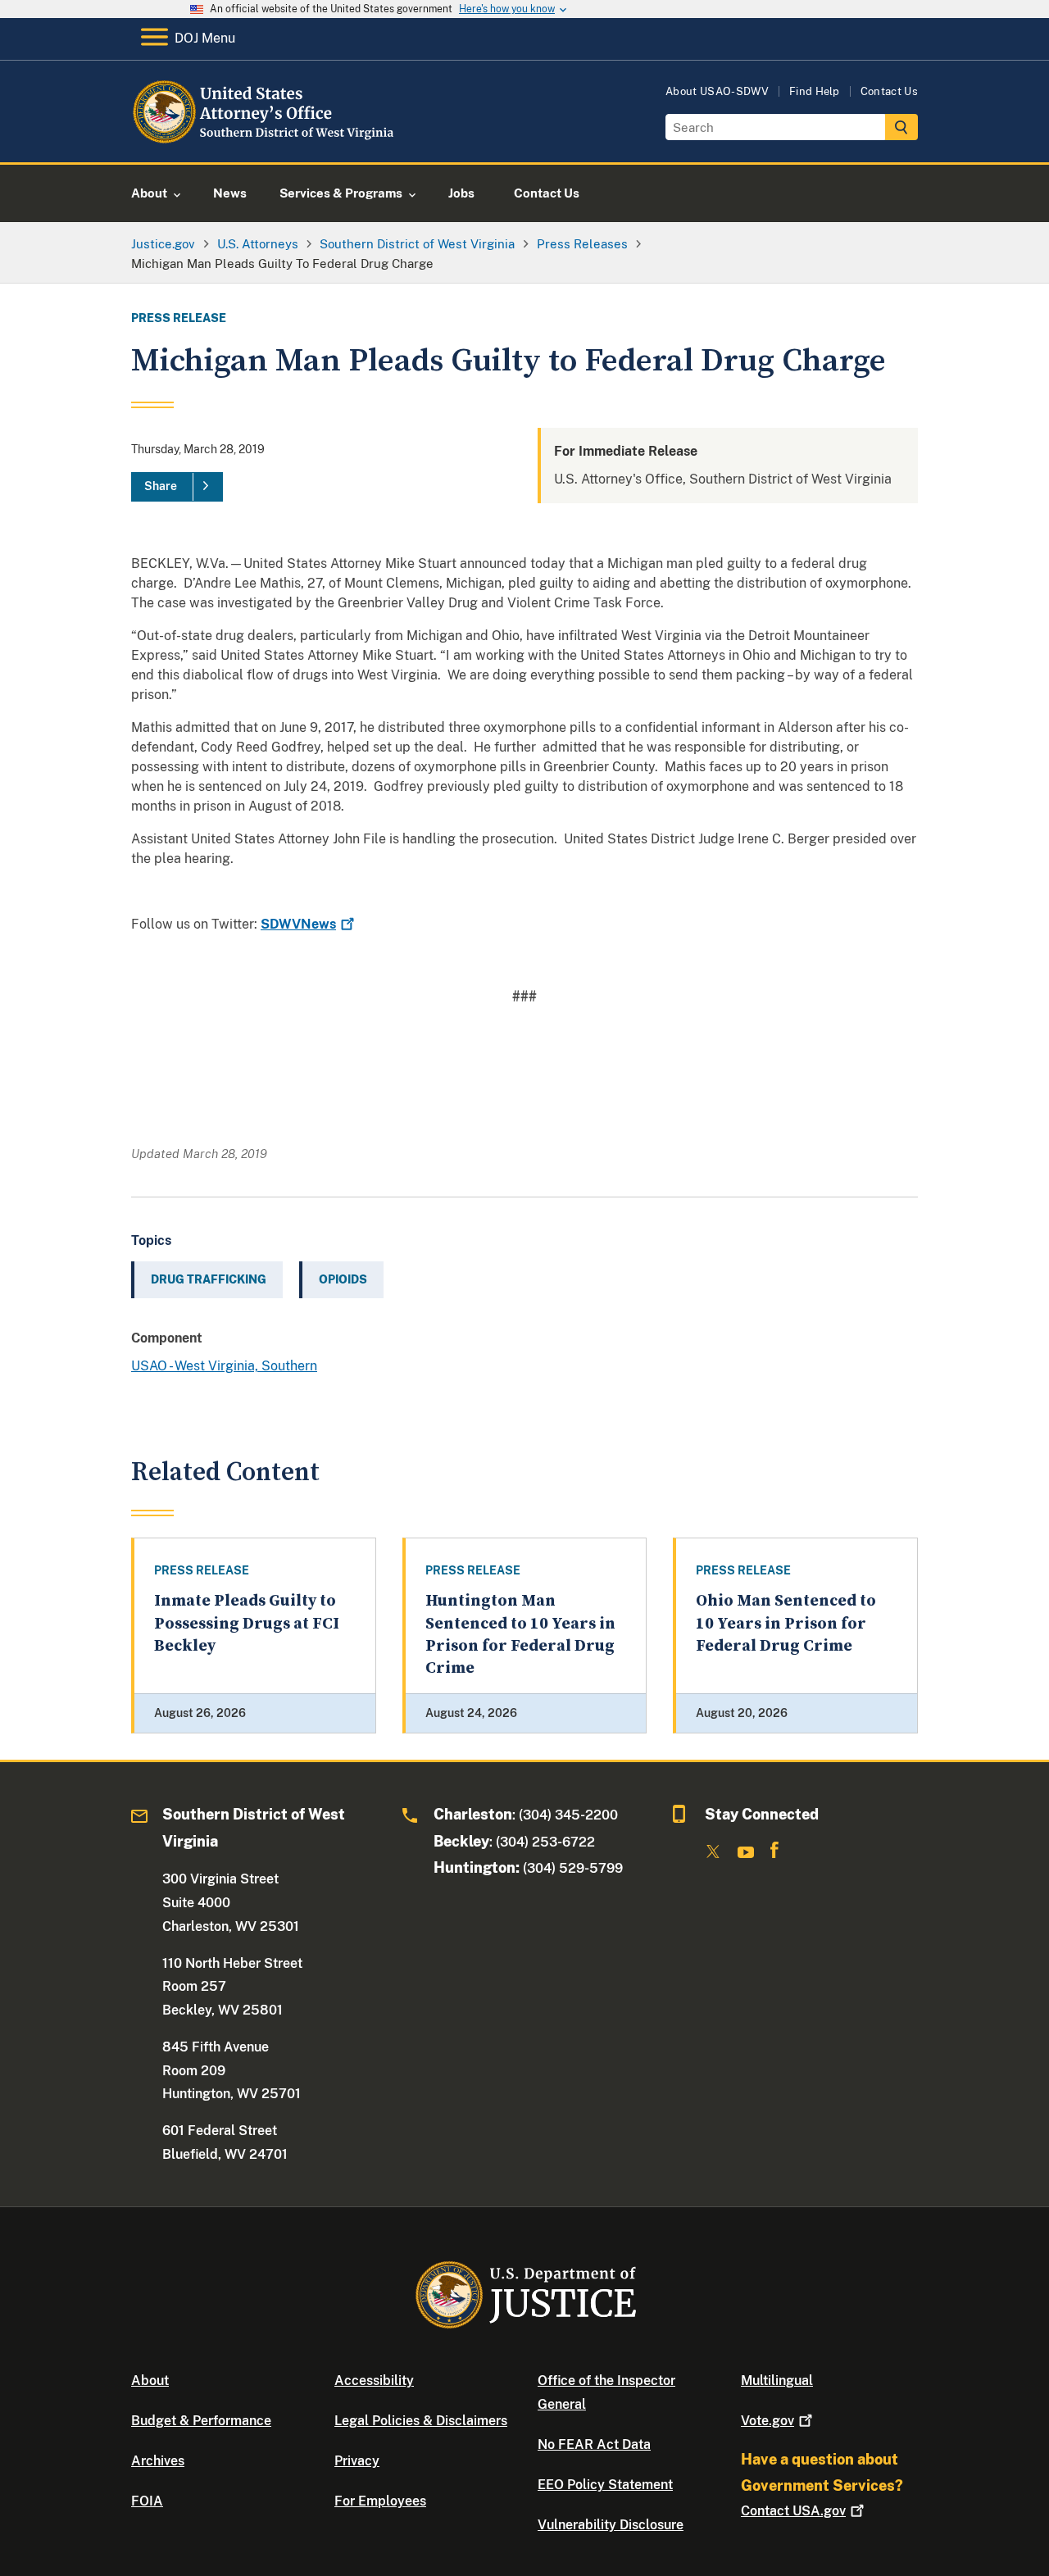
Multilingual (777, 2381)
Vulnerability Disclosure (611, 2525)
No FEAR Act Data (594, 2444)
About (150, 2381)
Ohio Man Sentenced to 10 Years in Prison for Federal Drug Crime (786, 1624)
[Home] (264, 143)
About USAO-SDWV (717, 91)
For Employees (380, 2501)
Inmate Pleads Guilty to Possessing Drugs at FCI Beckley (247, 1624)
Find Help (815, 91)
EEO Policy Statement (605, 2485)
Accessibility (374, 2381)
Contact (793, 2511)
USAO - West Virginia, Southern (224, 1366)
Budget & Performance (201, 2421)
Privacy (357, 2461)
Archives (158, 2461)
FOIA (147, 2501)
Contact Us (889, 91)
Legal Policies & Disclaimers (421, 2421)
